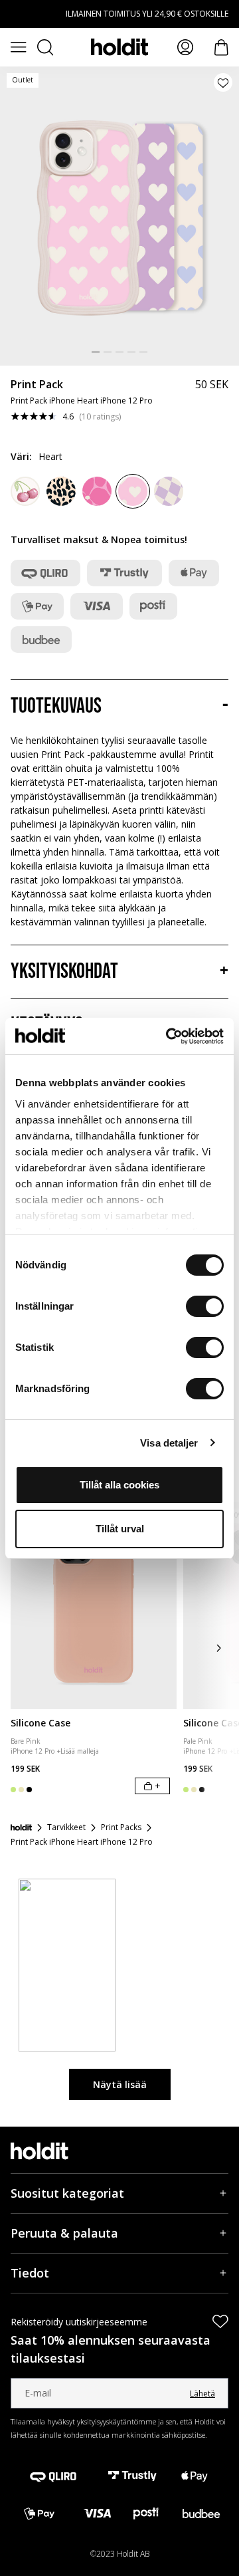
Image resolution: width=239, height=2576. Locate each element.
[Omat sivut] (185, 47)
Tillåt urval (120, 1529)
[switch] (205, 1306)
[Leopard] (61, 491)
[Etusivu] (21, 1827)
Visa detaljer (169, 1443)
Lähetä (202, 2394)
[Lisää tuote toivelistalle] (223, 82)
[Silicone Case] (94, 1606)
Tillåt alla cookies (119, 1485)
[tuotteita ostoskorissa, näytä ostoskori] (221, 48)
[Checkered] (169, 491)
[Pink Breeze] (25, 491)
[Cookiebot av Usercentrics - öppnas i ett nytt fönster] (169, 1036)
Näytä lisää (120, 2084)
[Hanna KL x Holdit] (97, 491)
